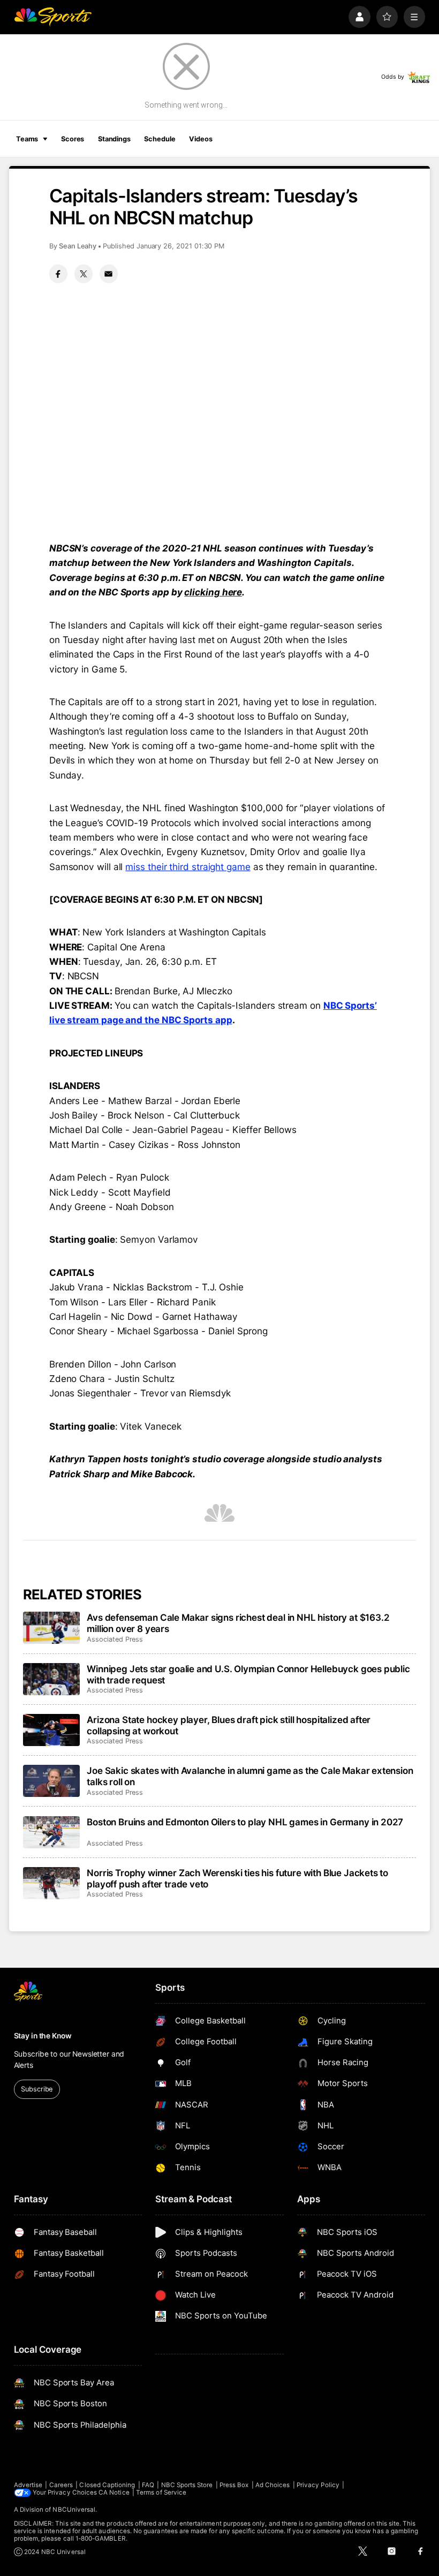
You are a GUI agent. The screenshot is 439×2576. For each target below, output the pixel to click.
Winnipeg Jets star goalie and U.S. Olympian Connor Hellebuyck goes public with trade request (248, 1674)
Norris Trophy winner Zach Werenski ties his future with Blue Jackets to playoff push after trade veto (237, 1878)
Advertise (28, 2485)
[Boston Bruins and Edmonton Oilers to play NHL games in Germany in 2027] (52, 1832)
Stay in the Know (43, 2036)
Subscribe (37, 2089)
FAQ (148, 2485)
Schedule (160, 139)
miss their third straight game (188, 867)
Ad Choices (273, 2485)
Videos (200, 139)
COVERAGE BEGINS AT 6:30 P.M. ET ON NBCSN (156, 899)
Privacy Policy (318, 2485)
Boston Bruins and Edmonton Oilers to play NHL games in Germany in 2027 (245, 1822)
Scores (73, 139)
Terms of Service (161, 2492)
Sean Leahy (78, 246)
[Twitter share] (84, 274)
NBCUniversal (74, 2510)
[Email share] (109, 274)
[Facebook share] (58, 274)
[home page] (53, 17)
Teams (27, 139)
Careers (61, 2485)
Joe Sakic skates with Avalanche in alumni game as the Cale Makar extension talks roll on (250, 1776)
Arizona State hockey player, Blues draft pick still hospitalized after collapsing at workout (229, 1725)
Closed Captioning (107, 2485)
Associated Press (115, 1639)
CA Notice (114, 2492)
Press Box (234, 2485)
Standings (114, 139)
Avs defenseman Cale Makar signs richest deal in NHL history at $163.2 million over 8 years (238, 1623)
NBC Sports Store (187, 2485)
